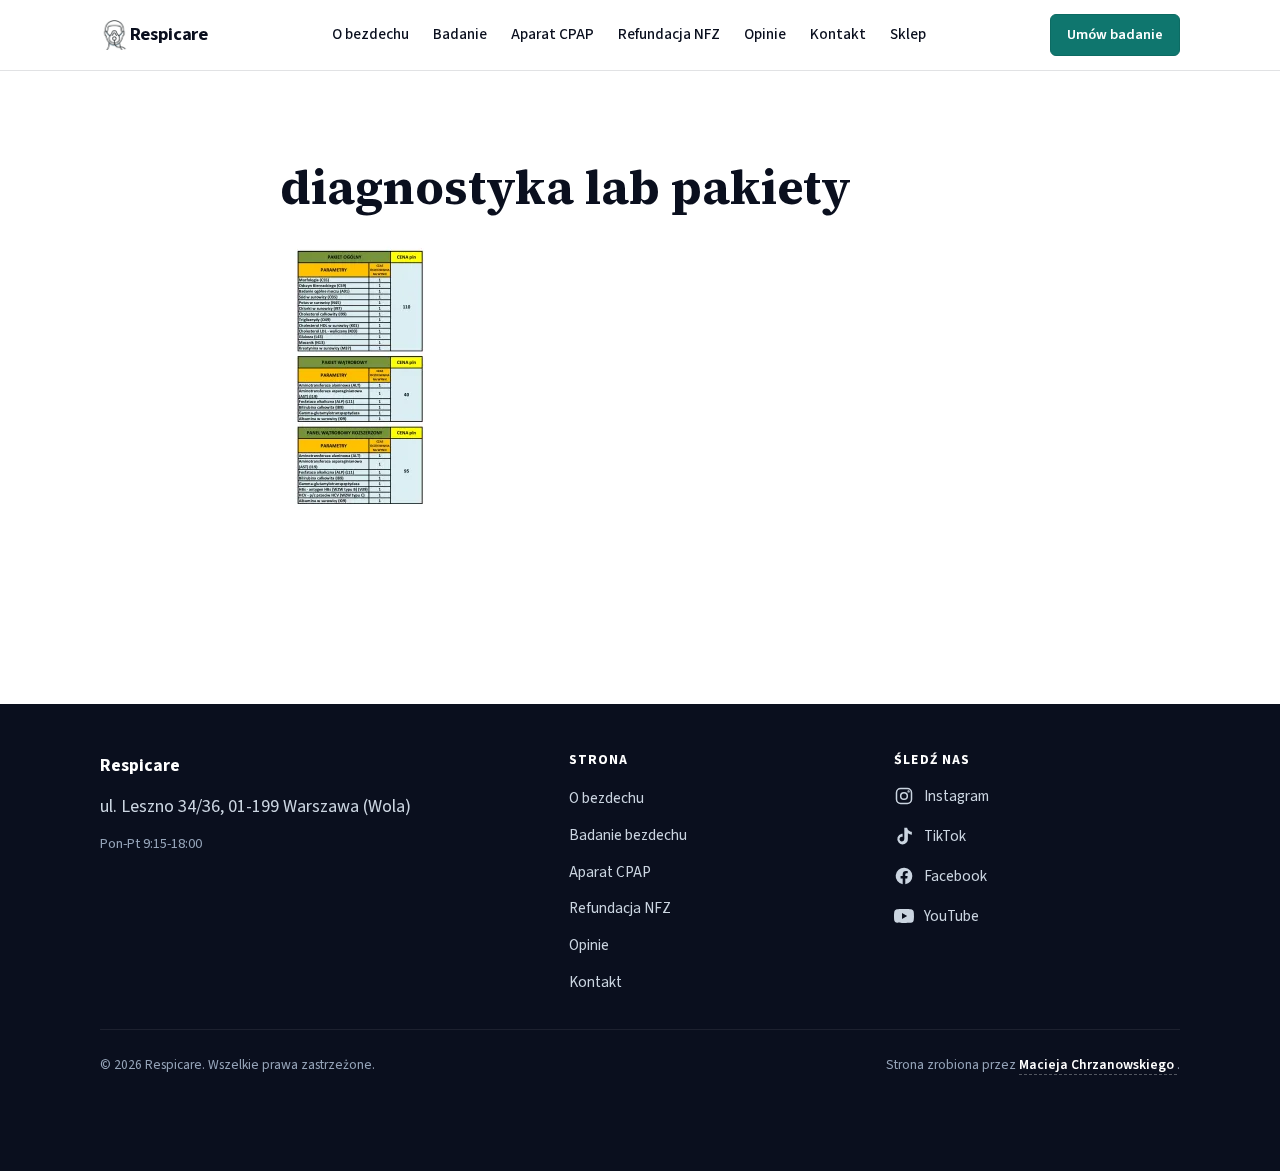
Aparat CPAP (552, 34)
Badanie (460, 34)
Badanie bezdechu (628, 835)
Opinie (765, 34)
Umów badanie (1115, 34)
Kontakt (838, 34)
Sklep (908, 34)
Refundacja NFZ (669, 34)
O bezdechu (370, 34)
